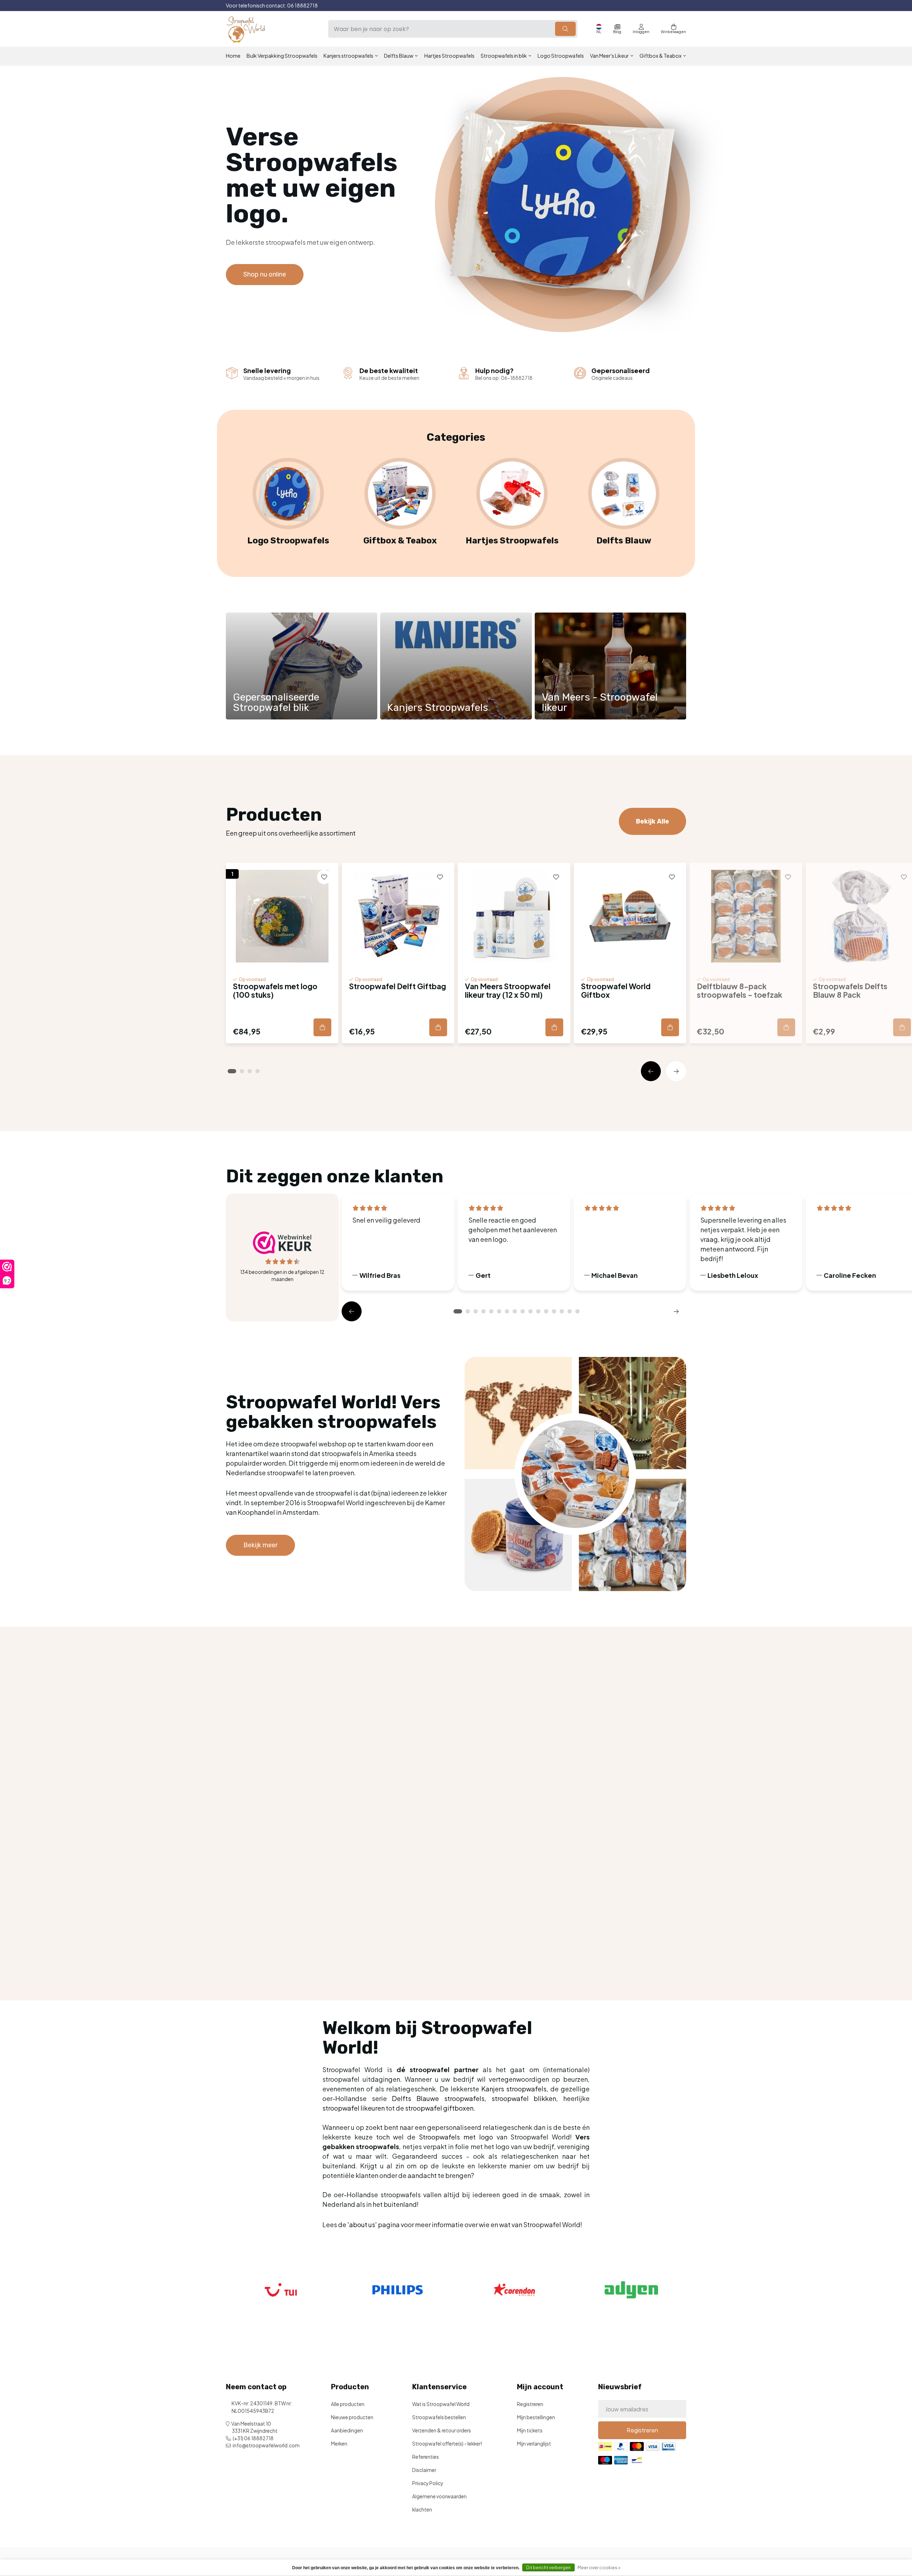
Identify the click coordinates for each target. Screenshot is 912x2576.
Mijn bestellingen (536, 2417)
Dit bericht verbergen (548, 2568)
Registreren (530, 2404)
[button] (651, 1071)
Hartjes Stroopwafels (449, 56)
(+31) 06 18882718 (253, 2438)
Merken (339, 2444)
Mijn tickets (530, 2430)
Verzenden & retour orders (442, 2430)
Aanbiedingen (347, 2430)
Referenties (426, 2457)
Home (233, 56)
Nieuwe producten (352, 2417)
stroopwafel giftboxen (439, 2108)
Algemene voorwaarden (439, 2496)
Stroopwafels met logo (456, 2137)
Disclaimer (424, 2470)
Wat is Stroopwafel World (441, 2404)
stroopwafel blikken (524, 2098)
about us (362, 2224)
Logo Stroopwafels (561, 56)
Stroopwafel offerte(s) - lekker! (447, 2444)
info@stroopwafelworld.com (266, 2445)
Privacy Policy (428, 2483)
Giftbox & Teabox (660, 56)
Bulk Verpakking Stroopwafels (282, 56)
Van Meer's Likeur (609, 56)
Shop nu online (265, 274)
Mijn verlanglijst (534, 2444)
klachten (422, 2510)
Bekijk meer (260, 1545)
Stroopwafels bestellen (439, 2417)
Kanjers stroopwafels (348, 56)
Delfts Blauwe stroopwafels (438, 2098)
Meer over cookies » (599, 2568)
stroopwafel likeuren (354, 2108)
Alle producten (348, 2404)
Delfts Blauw (399, 56)
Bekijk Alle (652, 821)
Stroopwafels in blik (504, 56)
